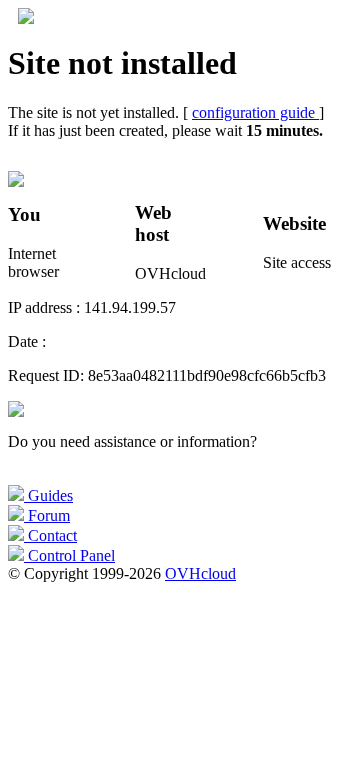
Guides (48, 495)
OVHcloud (200, 573)
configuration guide (255, 112)
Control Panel (69, 555)
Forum (47, 515)
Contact (50, 535)
